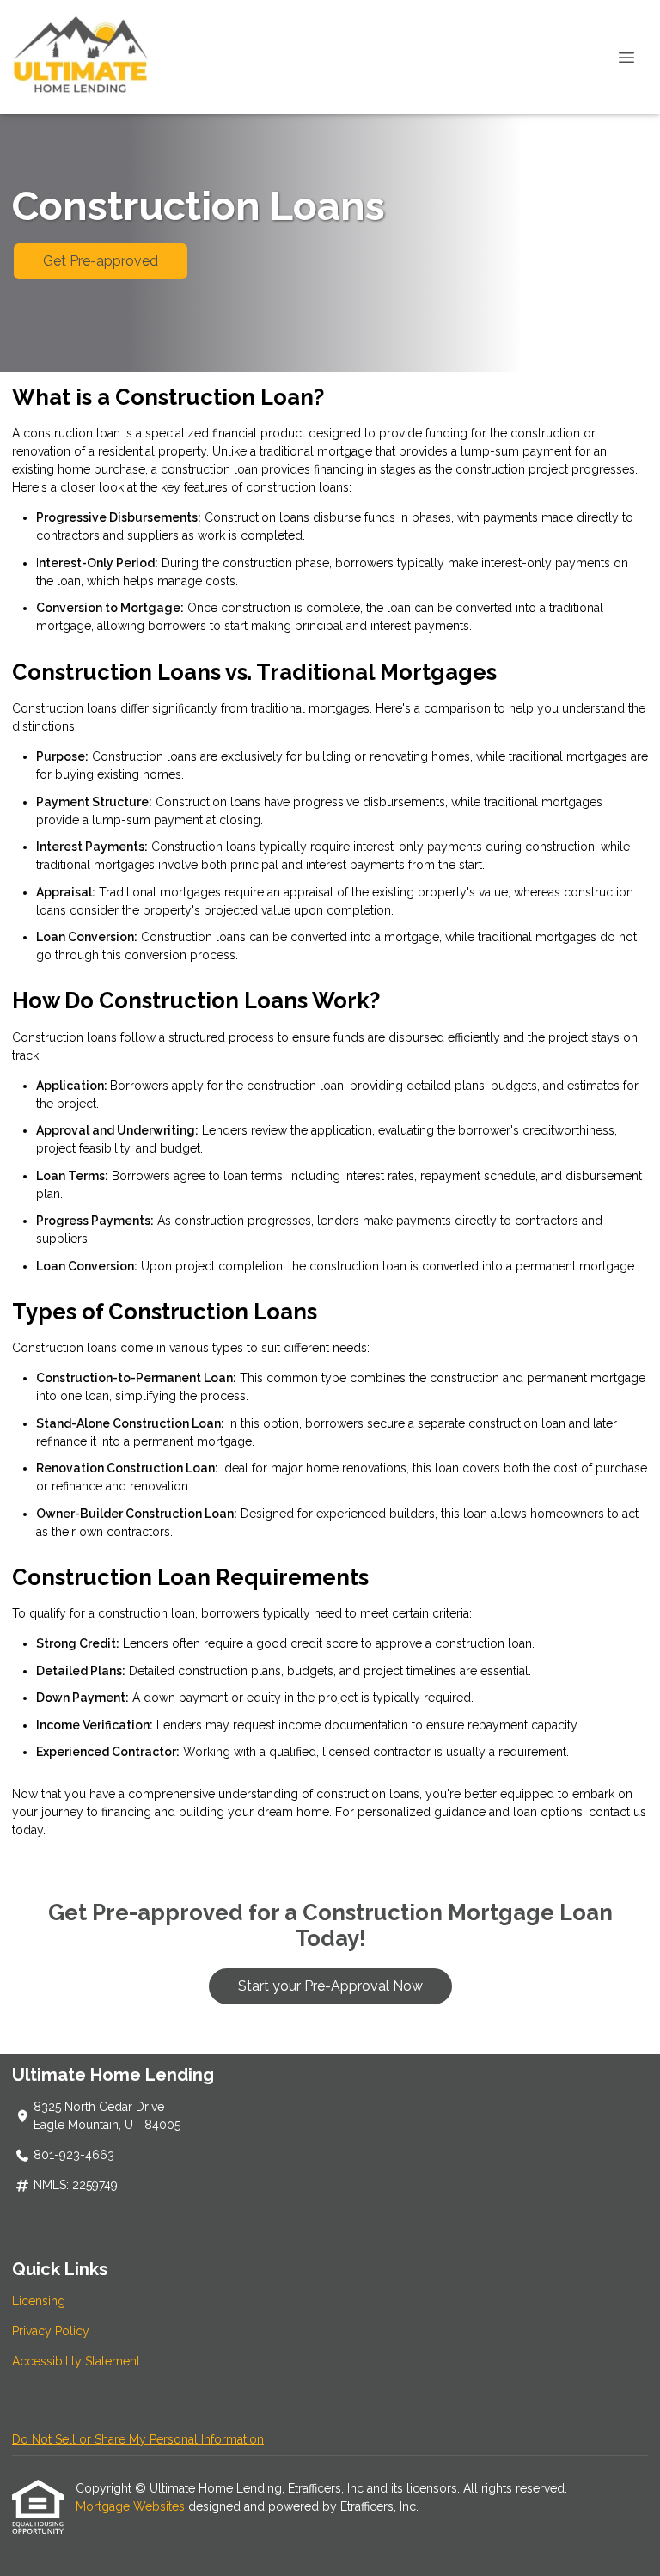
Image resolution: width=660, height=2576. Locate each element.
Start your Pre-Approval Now (330, 1986)
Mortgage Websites (132, 2506)
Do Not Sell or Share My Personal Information (138, 2439)
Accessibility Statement (76, 2361)
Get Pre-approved (101, 261)
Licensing (39, 2301)
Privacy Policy (51, 2331)
